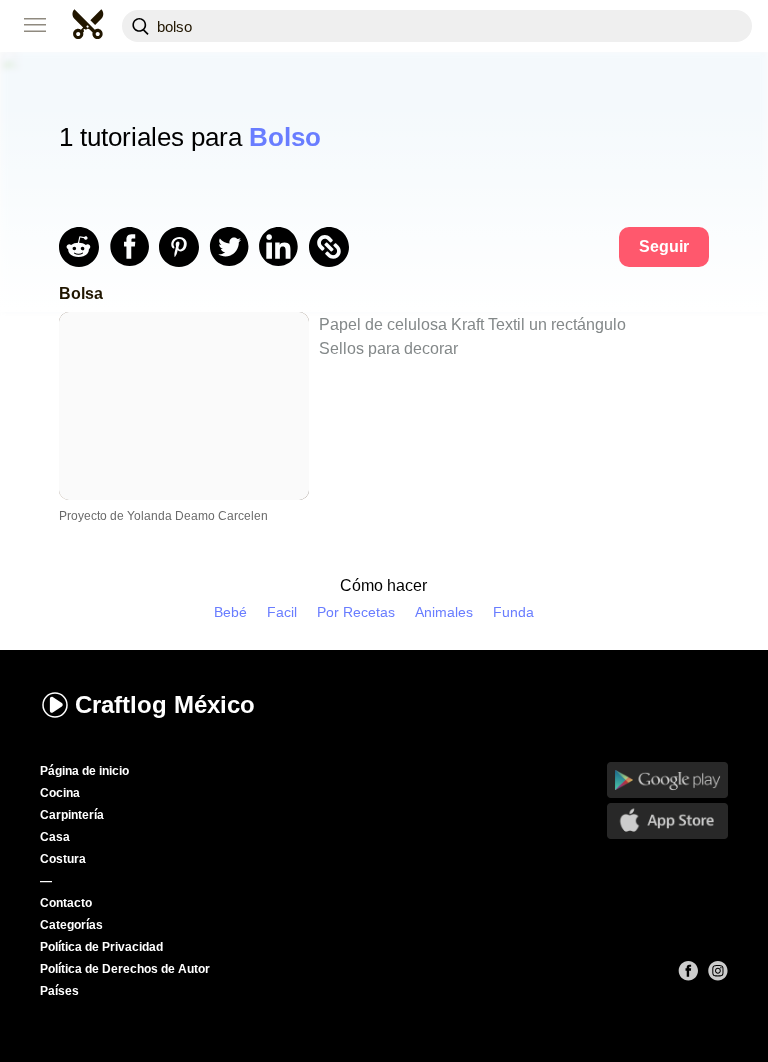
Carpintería (72, 815)
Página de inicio (84, 771)
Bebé (230, 612)
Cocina (60, 793)
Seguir (664, 246)
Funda (513, 612)
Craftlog (165, 704)
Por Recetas (356, 612)
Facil (282, 612)
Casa (55, 837)
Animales (444, 612)
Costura (63, 859)
